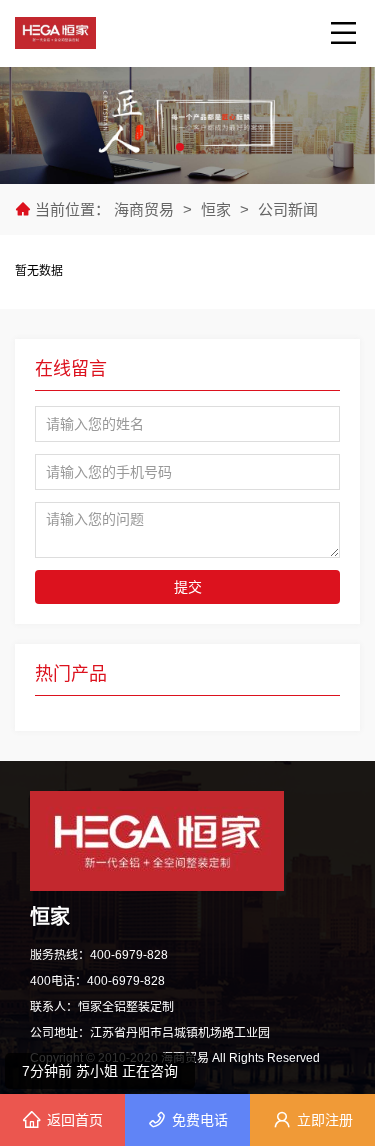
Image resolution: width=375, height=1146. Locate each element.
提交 (188, 587)
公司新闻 (288, 209)
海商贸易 (146, 209)
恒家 (216, 209)
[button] (180, 147)
